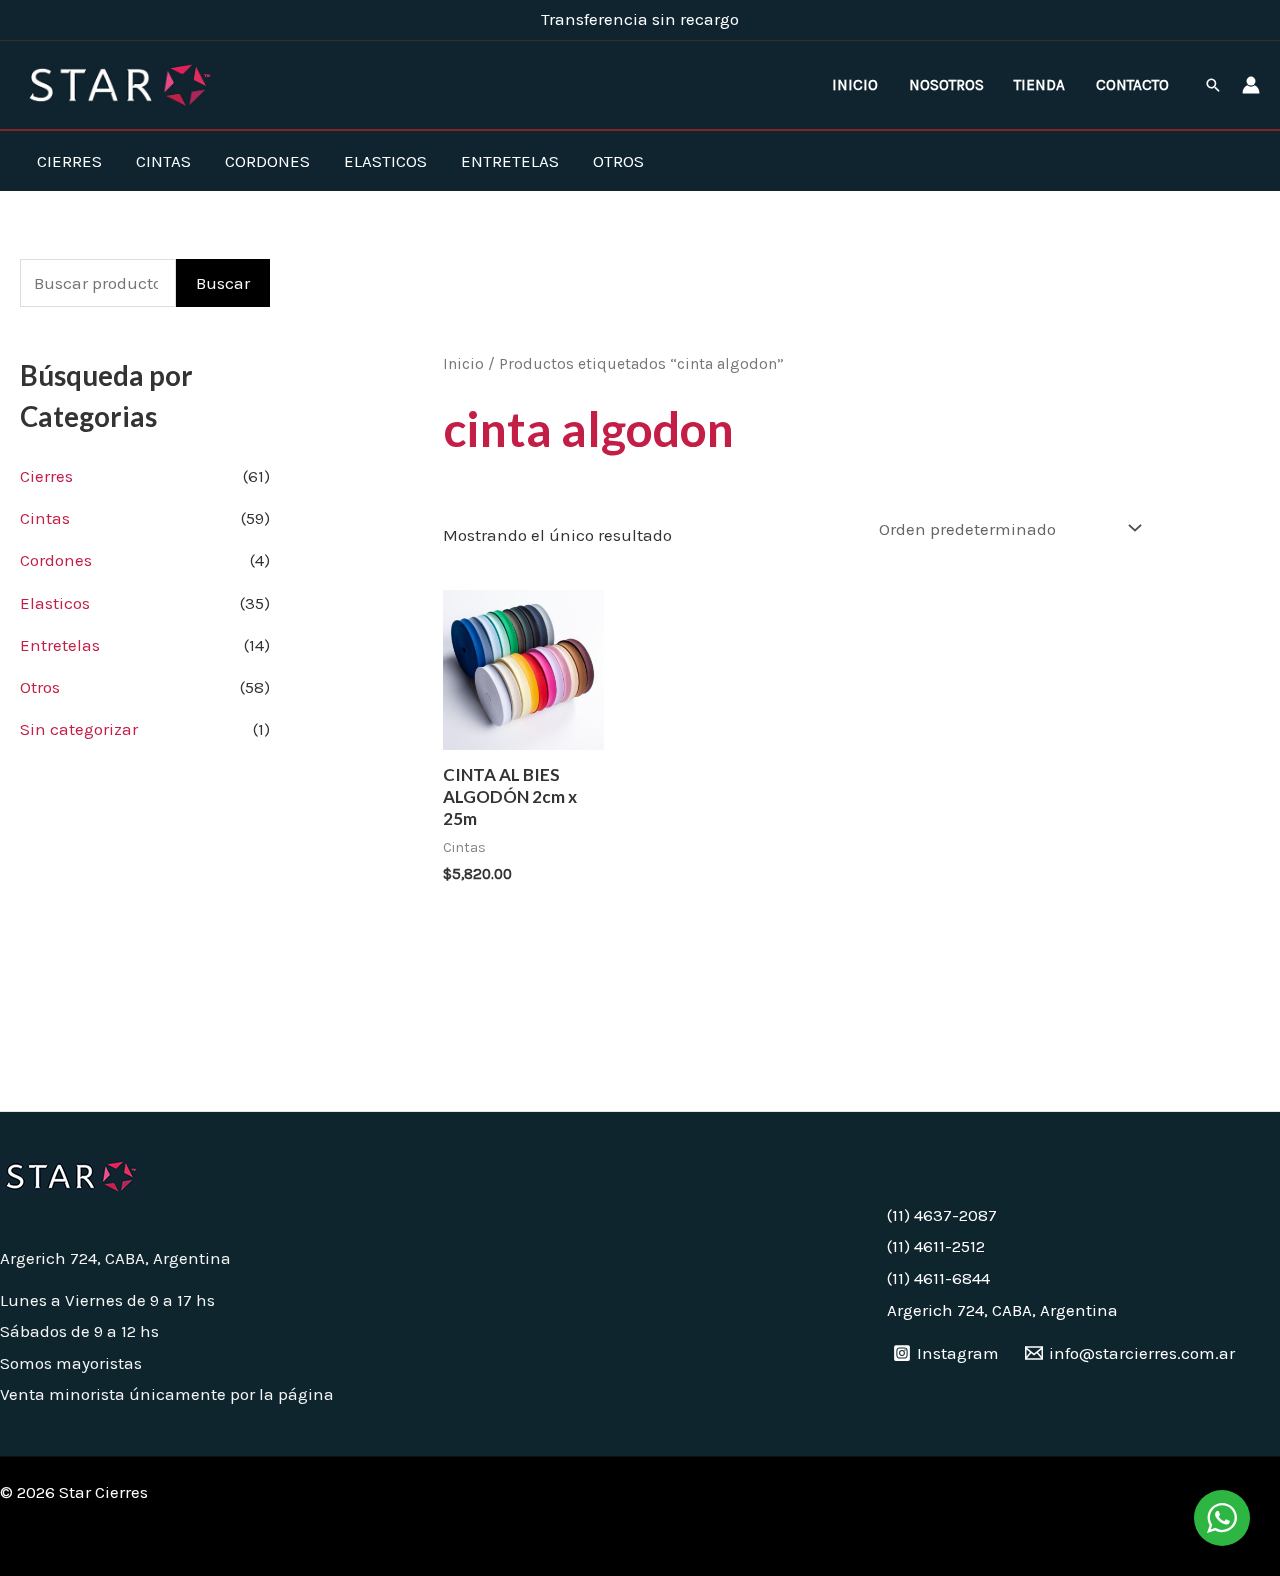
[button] (1213, 85)
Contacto (1132, 85)
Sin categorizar (79, 729)
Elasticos (385, 161)
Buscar (223, 283)
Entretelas (510, 161)
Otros (618, 161)
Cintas (163, 161)
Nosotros (946, 85)
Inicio (855, 85)
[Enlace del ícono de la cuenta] (1251, 85)
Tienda (1039, 85)
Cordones (267, 161)
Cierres (69, 161)
